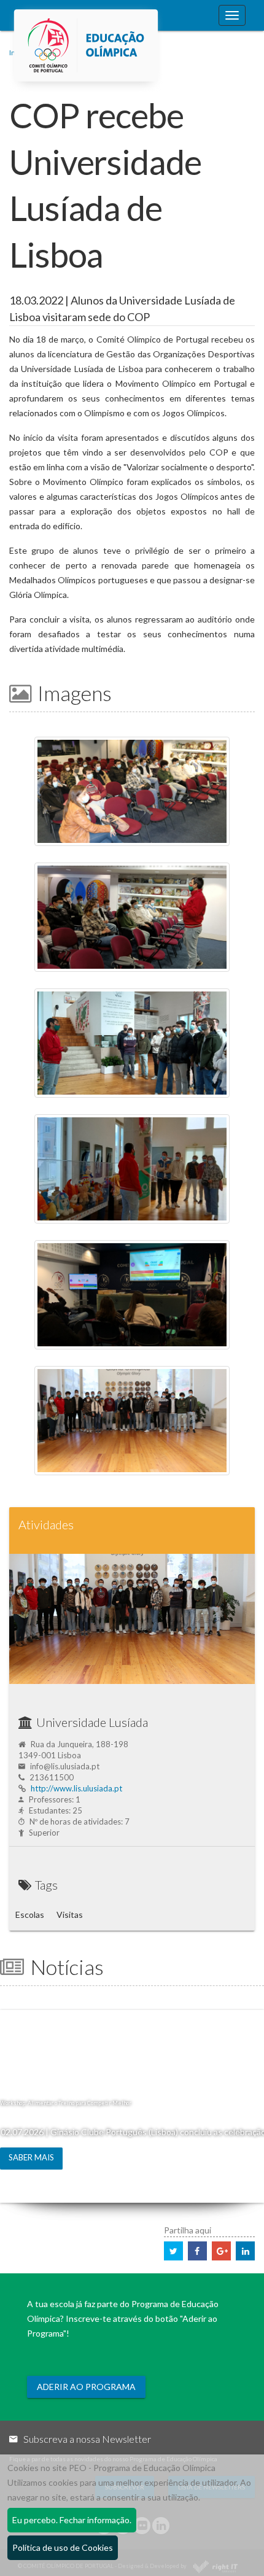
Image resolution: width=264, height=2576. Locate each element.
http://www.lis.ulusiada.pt (76, 1788)
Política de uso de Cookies (63, 2547)
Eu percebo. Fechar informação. (72, 2520)
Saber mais (31, 2157)
